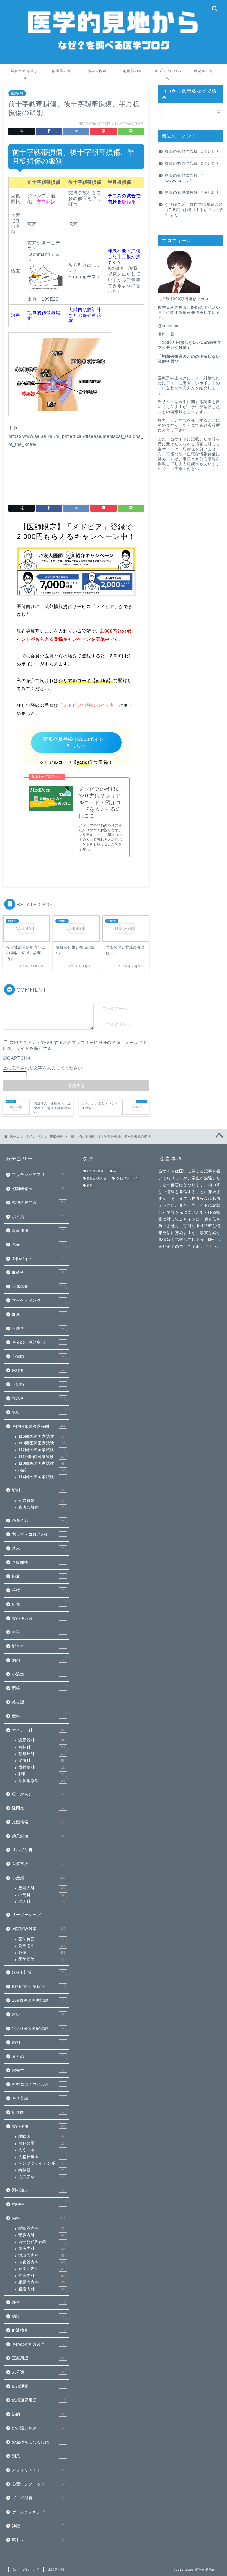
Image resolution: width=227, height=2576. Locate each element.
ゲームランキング (38, 2512)
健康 (38, 1315)
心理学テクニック (38, 2484)
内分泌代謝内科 (41, 2242)
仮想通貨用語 (38, 2400)
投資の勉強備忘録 (181, 152)
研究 (38, 1604)
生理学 (38, 1329)
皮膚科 (41, 1760)
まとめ (38, 2057)
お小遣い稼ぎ (38, 2428)
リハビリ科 (38, 1850)
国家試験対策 (39, 1929)
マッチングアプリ (38, 1175)
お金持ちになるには (38, 2442)
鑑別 (38, 2042)
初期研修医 (38, 1189)
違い (38, 2015)
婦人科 (41, 1902)
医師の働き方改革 (38, 2344)
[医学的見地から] (114, 59)
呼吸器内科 (41, 2228)
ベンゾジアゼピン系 (41, 2163)
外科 (38, 2302)
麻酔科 (38, 1273)
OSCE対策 (38, 1973)
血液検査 (38, 2330)
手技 (38, 1590)
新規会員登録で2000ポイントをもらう (76, 743)
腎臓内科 (41, 2235)
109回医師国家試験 (38, 2000)
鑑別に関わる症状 (38, 1987)
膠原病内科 (41, 2282)
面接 (38, 1688)
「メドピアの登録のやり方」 (89, 705)
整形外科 (17, 93)
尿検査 (38, 1370)
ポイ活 (38, 1217)
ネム (116, 1171)
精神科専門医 (38, 1203)
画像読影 (38, 1521)
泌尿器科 (41, 1740)
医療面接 (38, 1562)
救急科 (38, 1398)
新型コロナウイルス (38, 2084)
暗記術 (38, 1384)
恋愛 (38, 1245)
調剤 (38, 1660)
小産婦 (39, 1878)
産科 (38, 1716)
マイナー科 (39, 1730)
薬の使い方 (38, 1618)
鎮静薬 (41, 2170)
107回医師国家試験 (38, 2029)
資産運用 (38, 1231)
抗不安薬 (41, 2177)
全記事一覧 (203, 71)
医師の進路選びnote (25, 73)
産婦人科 (41, 1888)
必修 (42, 1952)
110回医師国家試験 (41, 1463)
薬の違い (38, 2190)
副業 (38, 2456)
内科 (39, 2218)
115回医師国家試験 (41, 1436)
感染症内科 (97, 71)
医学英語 (41, 1939)
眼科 (41, 1774)
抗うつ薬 (41, 2150)
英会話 (38, 1702)
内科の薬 (41, 2143)
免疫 (38, 1412)
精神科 (41, 1747)
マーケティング (38, 1300)
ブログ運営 (38, 2498)
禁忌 (38, 1549)
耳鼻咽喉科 (41, 1781)
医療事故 (38, 1864)
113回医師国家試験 (42, 1443)
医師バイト (38, 1259)
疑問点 (38, 1808)
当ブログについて (168, 73)
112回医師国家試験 (41, 1450)
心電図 (38, 1357)
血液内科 (41, 2249)
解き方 (38, 1646)
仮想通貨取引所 (97, 1178)
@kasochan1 (171, 326)
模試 (42, 1470)
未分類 (38, 2372)
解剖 (38, 1490)
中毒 (38, 1632)
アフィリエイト (38, 2470)
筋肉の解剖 (41, 1507)
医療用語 (38, 2358)
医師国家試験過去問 (39, 1426)
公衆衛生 (41, 1946)
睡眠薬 (41, 2136)
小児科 (42, 1895)
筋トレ (38, 2540)
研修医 (38, 2112)
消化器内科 (133, 71)
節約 (38, 2414)
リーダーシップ (38, 1915)
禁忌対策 (38, 1836)
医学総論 (41, 1959)
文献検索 (38, 1822)
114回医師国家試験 (41, 1477)
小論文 (38, 1674)
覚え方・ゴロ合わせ (38, 1534)
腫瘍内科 (41, 2289)
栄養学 (38, 2070)
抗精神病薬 (41, 2157)
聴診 (38, 2316)
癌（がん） (38, 1794)
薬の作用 (38, 2126)
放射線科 (41, 1767)
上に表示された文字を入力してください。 (45, 1068)
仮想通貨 (38, 2386)
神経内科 (41, 2276)
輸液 (38, 1576)
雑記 (38, 2526)
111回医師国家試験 (41, 1457)
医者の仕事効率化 (38, 1342)
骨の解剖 (41, 1500)
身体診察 (38, 1287)
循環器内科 (61, 71)
